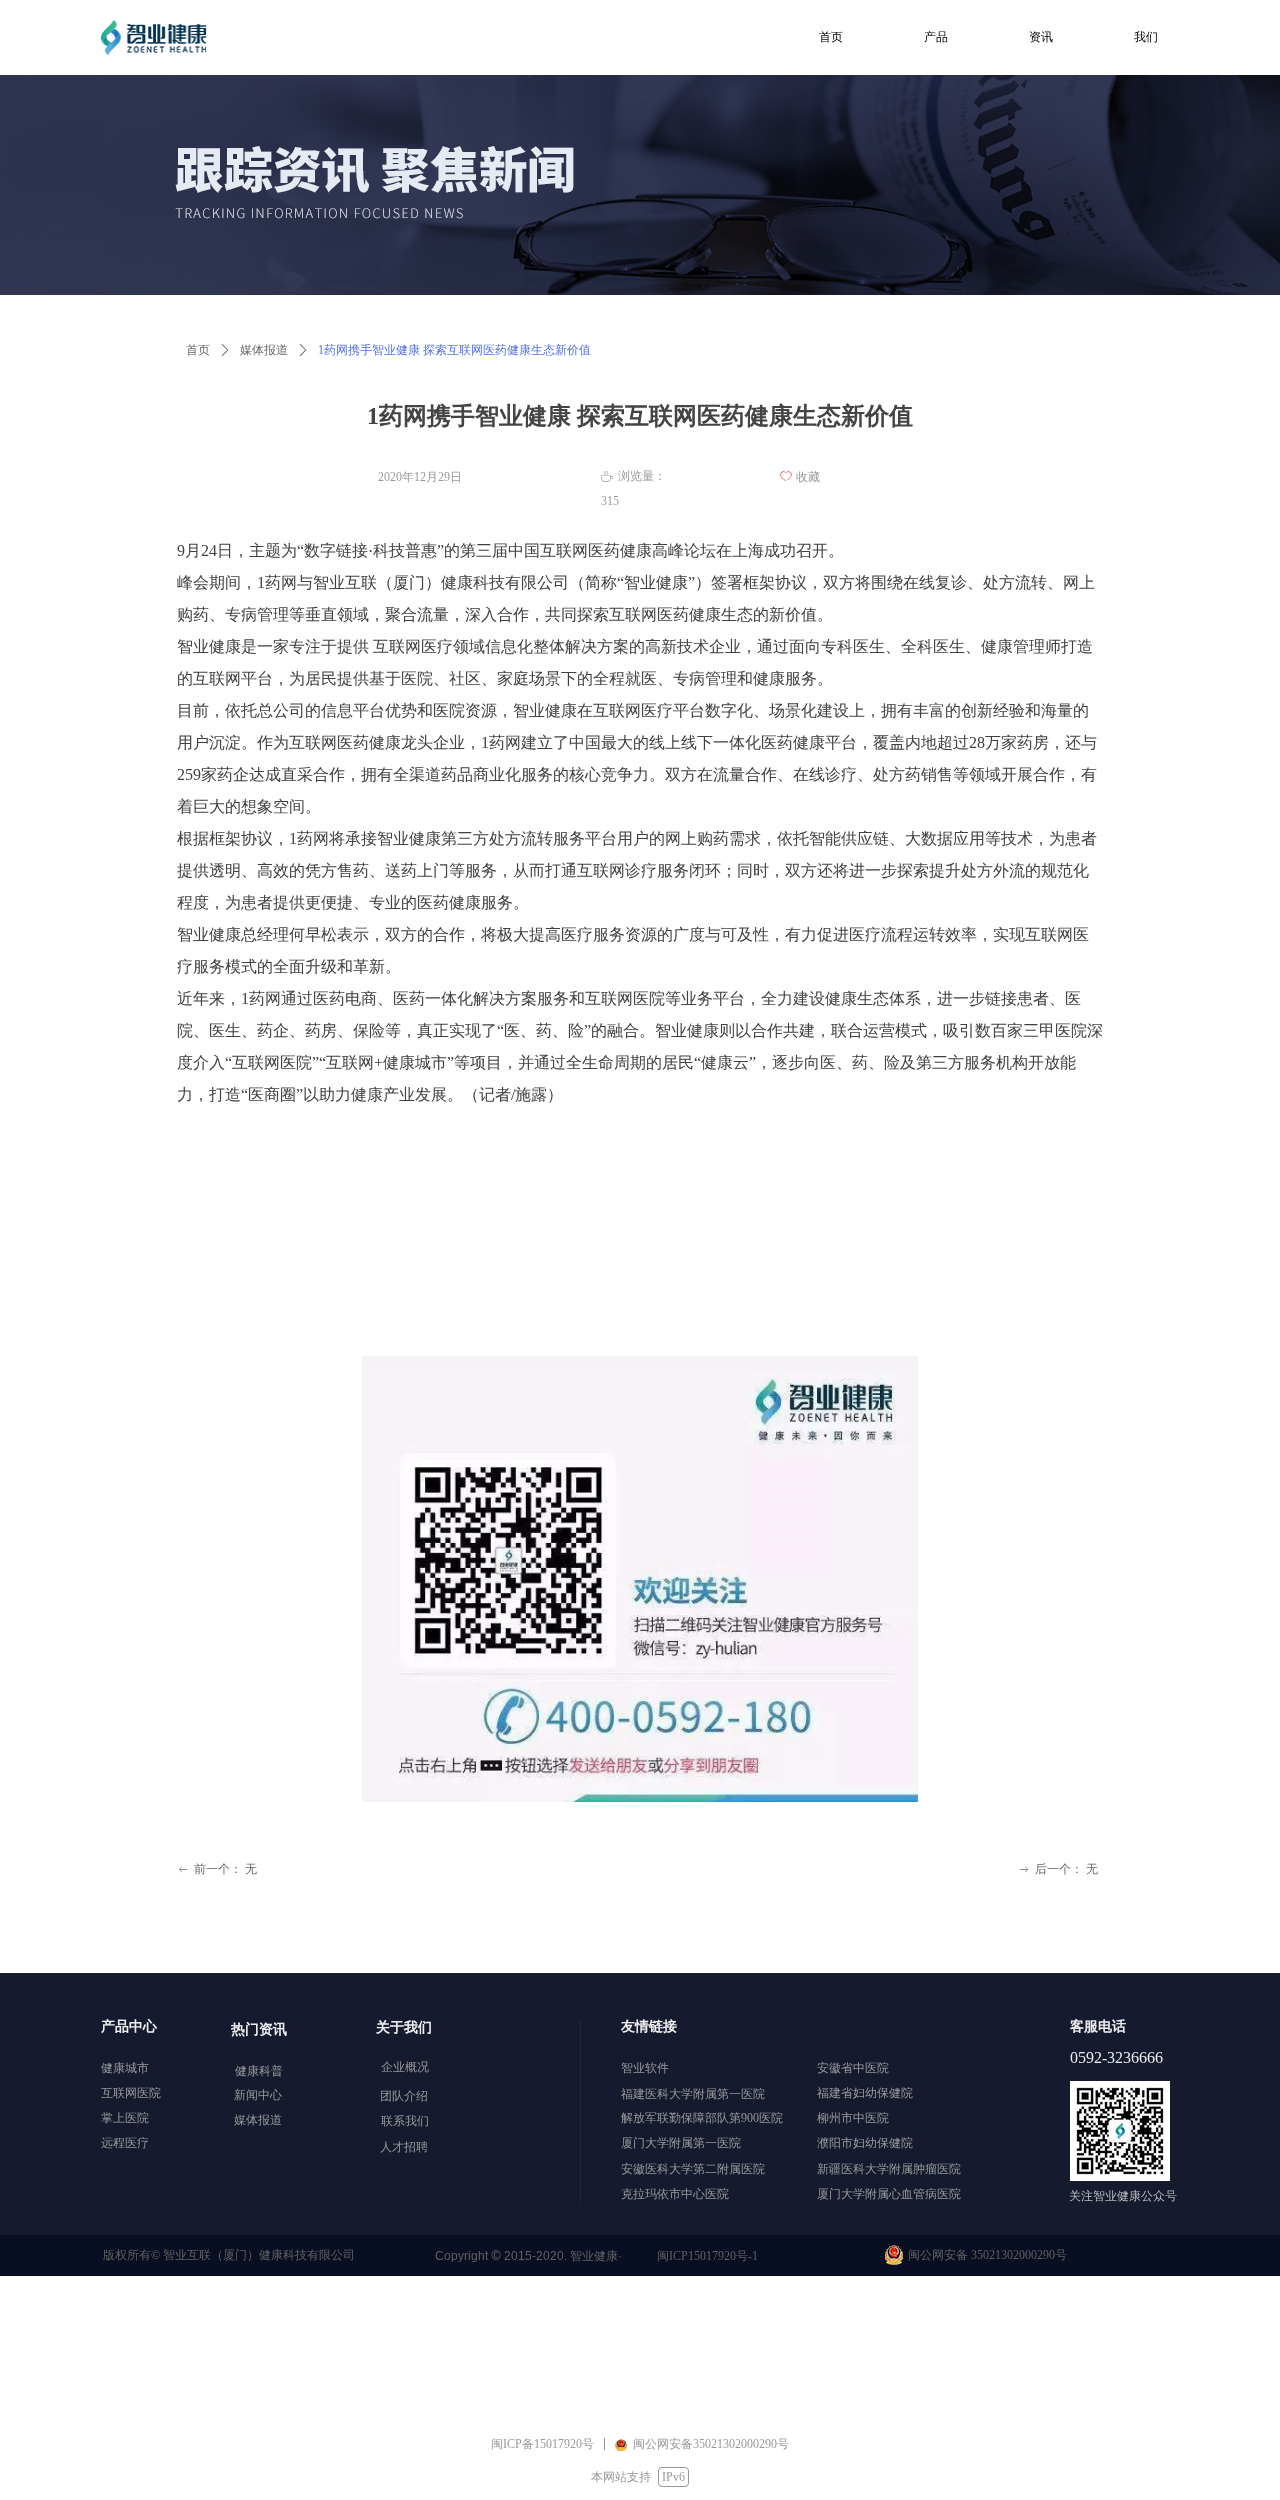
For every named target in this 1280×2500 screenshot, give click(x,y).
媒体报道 (264, 350)
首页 (198, 350)
